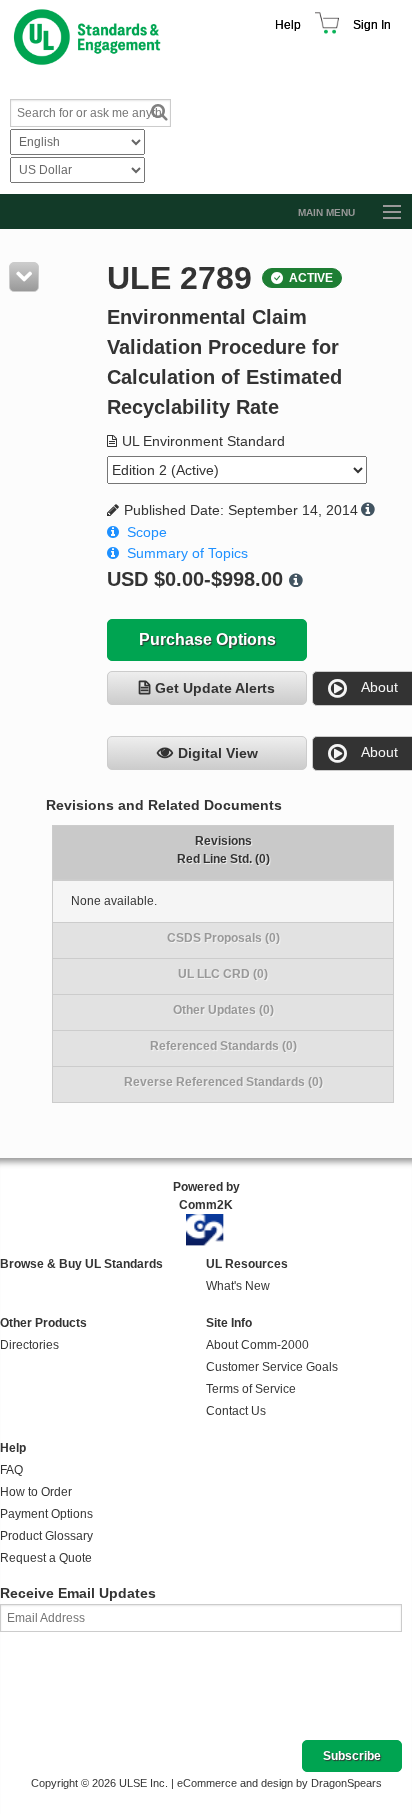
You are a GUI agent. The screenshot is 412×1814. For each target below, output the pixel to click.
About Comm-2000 (257, 1345)
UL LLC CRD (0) (223, 974)
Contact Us (236, 1411)
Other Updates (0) (223, 1010)
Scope (147, 532)
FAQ (11, 1470)
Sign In (372, 25)
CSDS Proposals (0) (223, 938)
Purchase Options (207, 639)
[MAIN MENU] (383, 213)
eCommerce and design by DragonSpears (279, 1783)
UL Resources (247, 1264)
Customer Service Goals (272, 1367)
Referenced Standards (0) (223, 1046)
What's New (238, 1286)
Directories (29, 1345)
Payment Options (46, 1514)
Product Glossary (46, 1536)
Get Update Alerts (215, 688)
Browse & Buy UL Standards (81, 1264)
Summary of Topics (187, 553)
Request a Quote (46, 1558)
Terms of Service (251, 1389)
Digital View (218, 753)
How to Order (36, 1492)
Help (288, 25)
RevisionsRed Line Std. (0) (223, 850)
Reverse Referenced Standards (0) (223, 1082)
